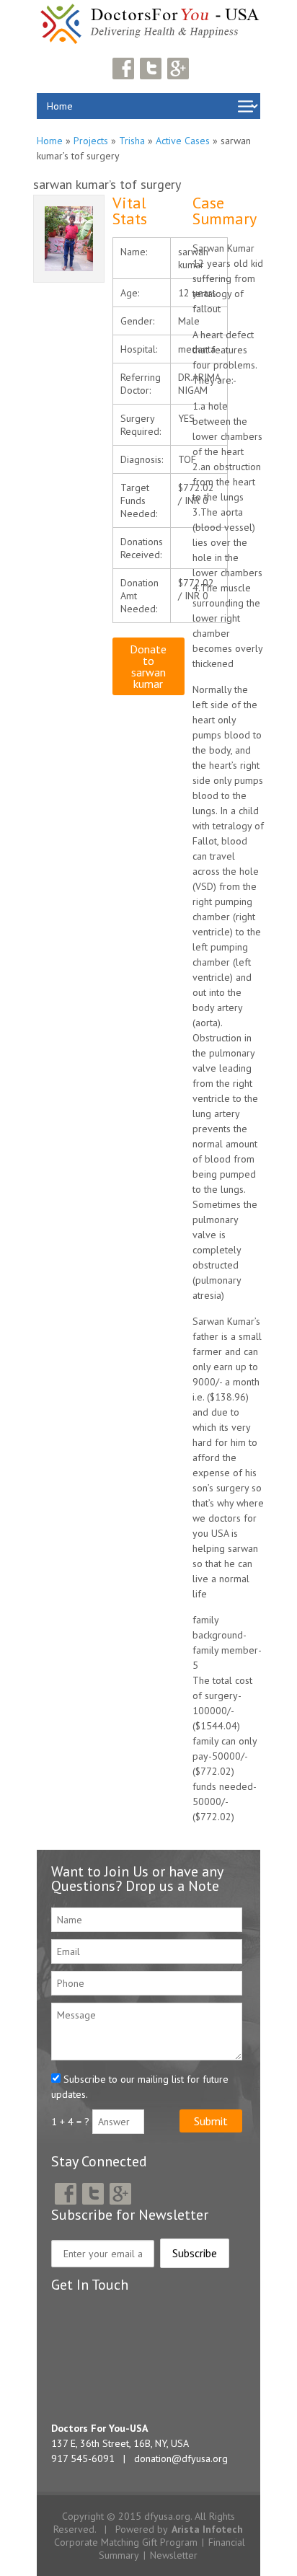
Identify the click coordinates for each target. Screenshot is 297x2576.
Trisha (132, 141)
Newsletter (174, 2555)
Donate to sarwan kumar (148, 666)
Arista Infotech (207, 2529)
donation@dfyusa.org (181, 2458)
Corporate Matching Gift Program (126, 2542)
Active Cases (183, 141)
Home (50, 141)
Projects (91, 141)
